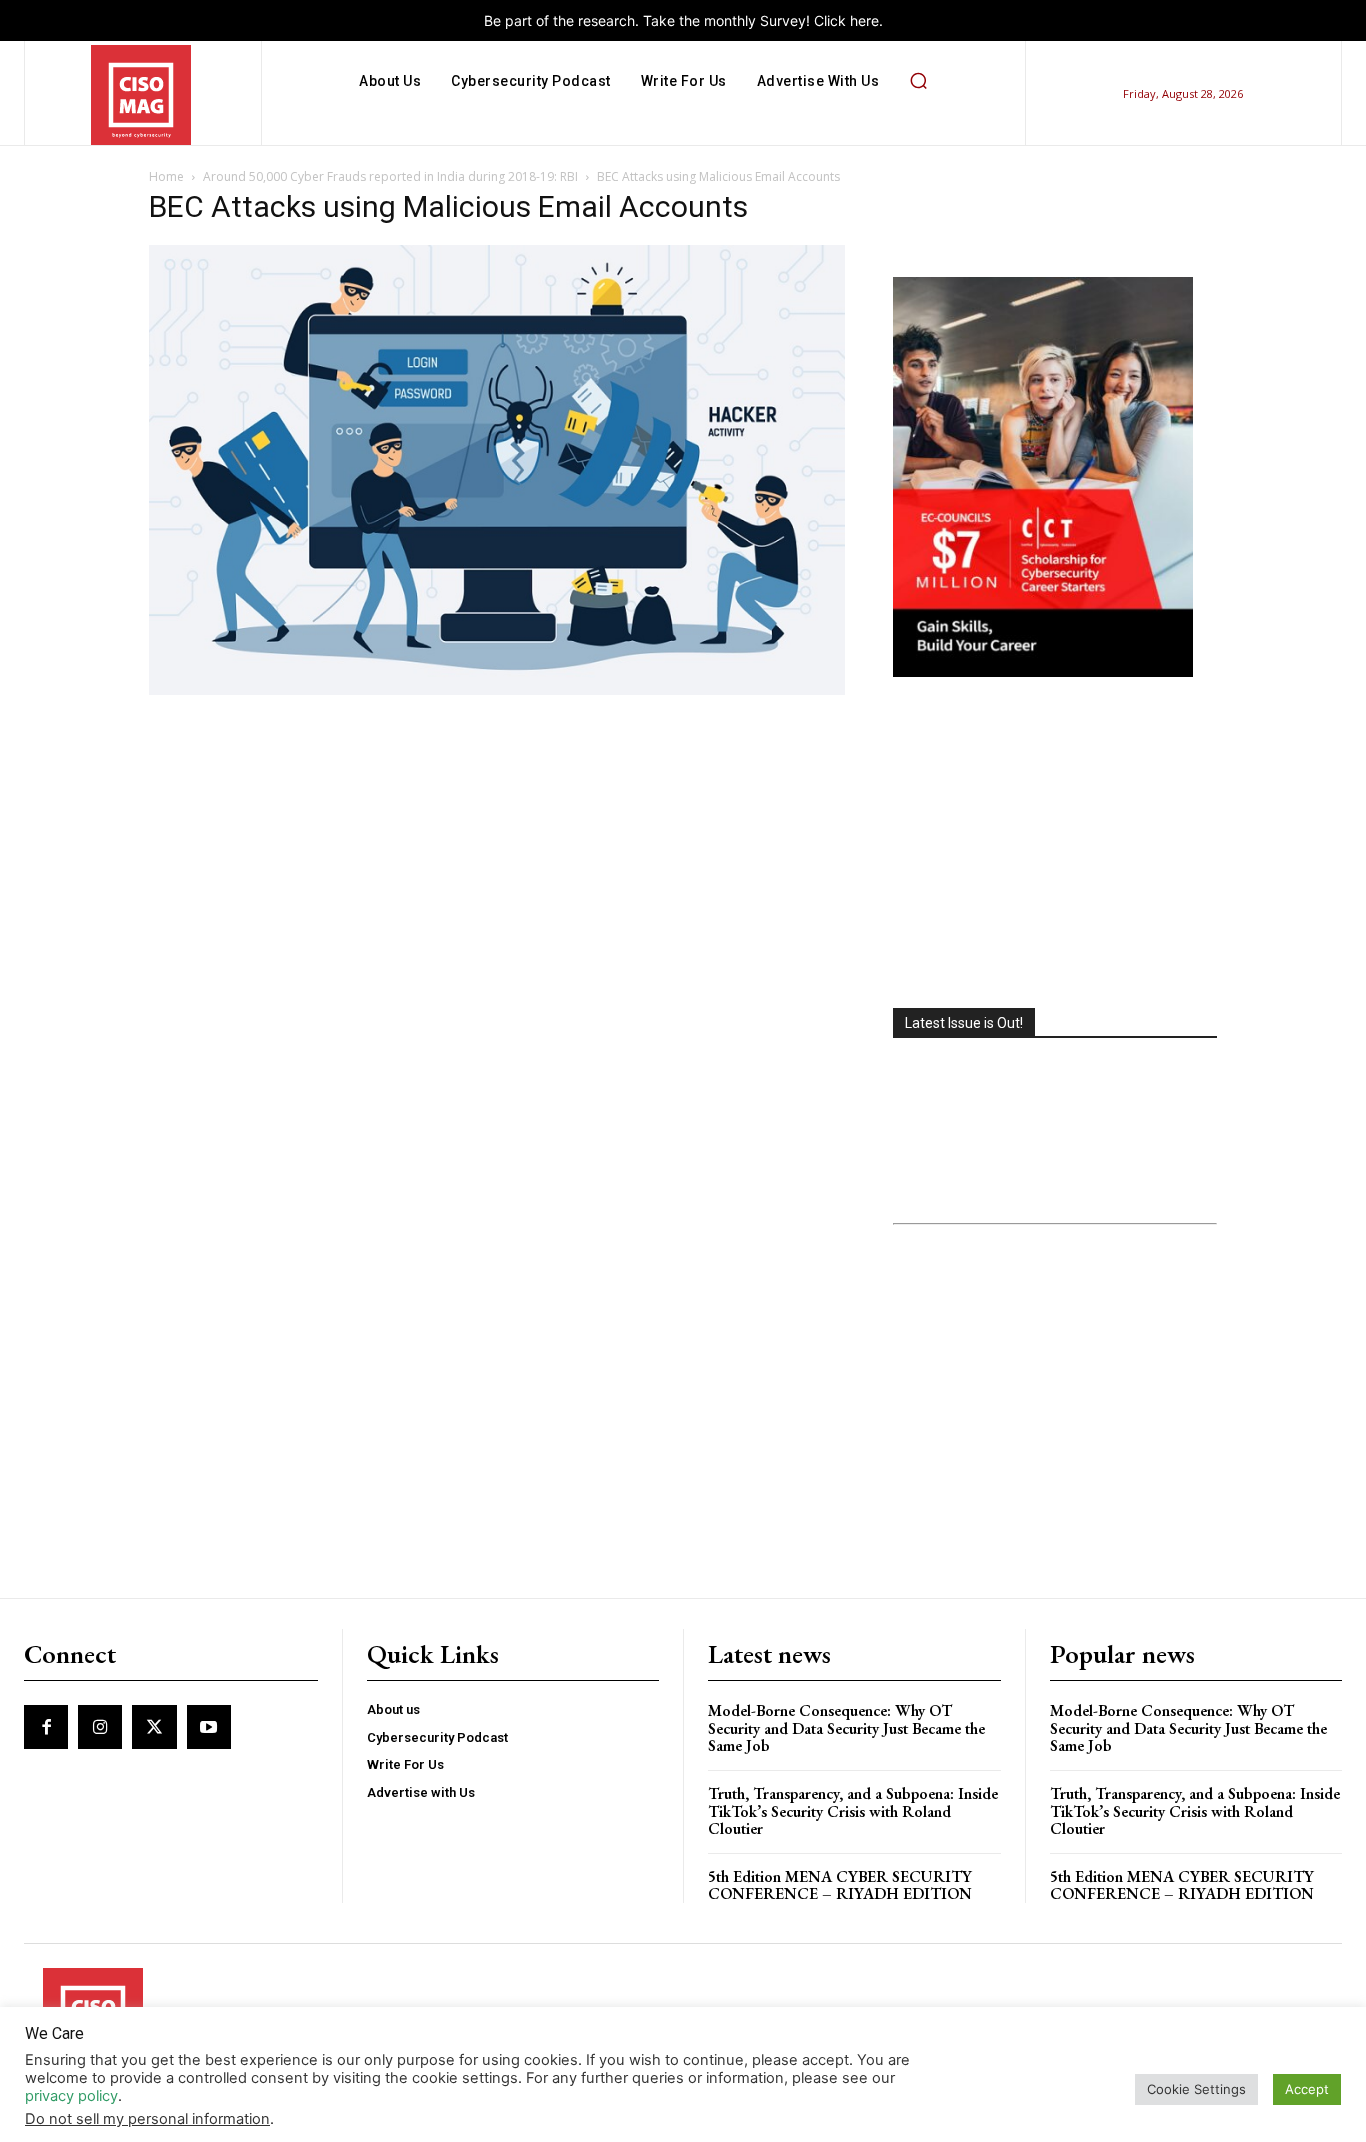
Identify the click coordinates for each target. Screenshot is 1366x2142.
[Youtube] (209, 1727)
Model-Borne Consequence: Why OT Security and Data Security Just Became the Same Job (846, 1728)
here (864, 20)
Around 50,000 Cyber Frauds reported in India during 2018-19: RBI (390, 176)
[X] (154, 1727)
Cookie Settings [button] (1196, 2089)
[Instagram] (100, 1727)
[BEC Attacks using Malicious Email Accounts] (497, 689)
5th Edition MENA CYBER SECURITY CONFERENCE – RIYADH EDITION (840, 1885)
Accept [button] (1307, 2089)
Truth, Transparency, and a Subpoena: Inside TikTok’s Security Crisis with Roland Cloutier (853, 1811)
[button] (918, 81)
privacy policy (71, 2096)
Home (166, 176)
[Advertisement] (1055, 845)
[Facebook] (46, 1727)
